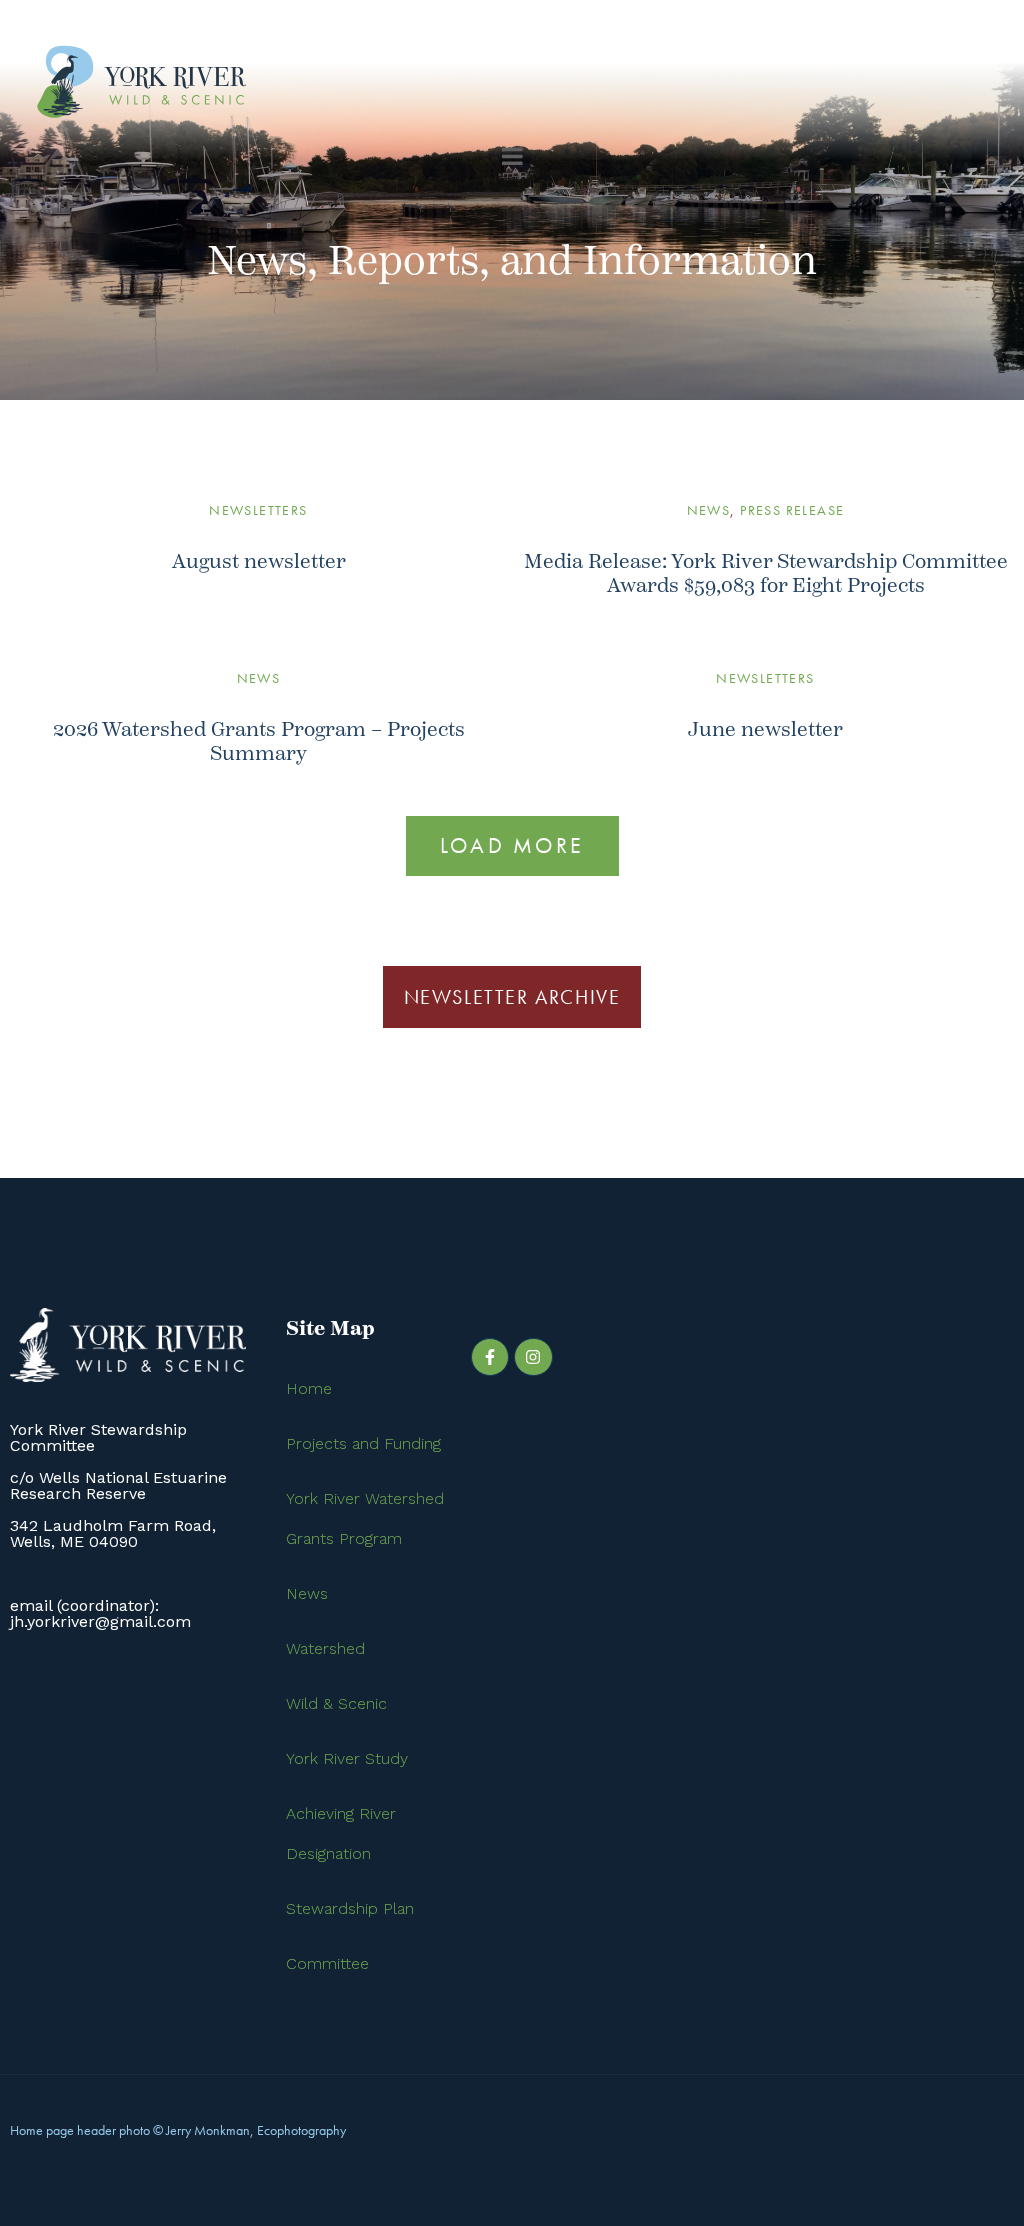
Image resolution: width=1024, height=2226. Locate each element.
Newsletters (258, 510)
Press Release (792, 510)
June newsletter (765, 729)
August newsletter (259, 561)
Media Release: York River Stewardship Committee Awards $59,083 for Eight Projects (766, 573)
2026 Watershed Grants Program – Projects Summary (259, 741)
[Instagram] (533, 1357)
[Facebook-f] (490, 1357)
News (709, 510)
